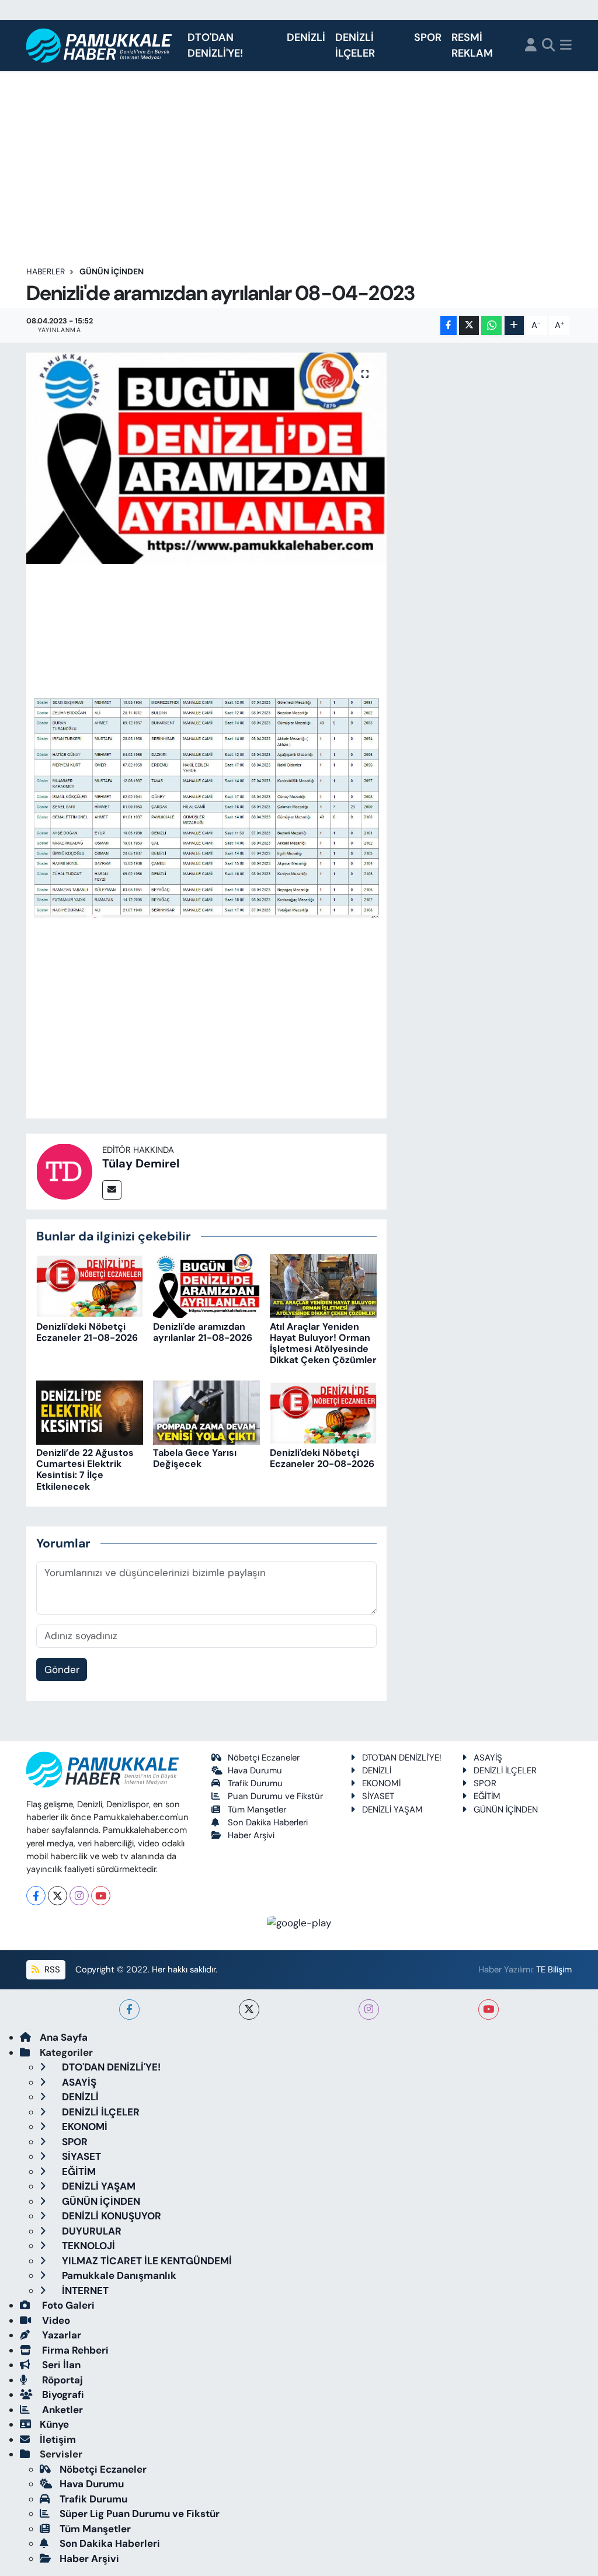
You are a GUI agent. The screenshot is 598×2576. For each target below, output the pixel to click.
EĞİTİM (487, 1796)
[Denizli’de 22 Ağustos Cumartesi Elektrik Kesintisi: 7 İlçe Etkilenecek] (90, 1411)
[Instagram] (79, 1896)
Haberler (46, 271)
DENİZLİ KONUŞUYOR (110, 2216)
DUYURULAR (91, 2231)
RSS (51, 1970)
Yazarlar (60, 2335)
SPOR (428, 37)
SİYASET (378, 1796)
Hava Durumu (255, 1770)
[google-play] (299, 1922)
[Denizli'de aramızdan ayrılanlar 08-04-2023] (206, 458)
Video (55, 2320)
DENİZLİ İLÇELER (355, 45)
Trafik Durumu (255, 1783)
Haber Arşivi (251, 1835)
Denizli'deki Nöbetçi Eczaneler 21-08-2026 (87, 1332)
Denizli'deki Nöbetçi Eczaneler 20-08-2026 (322, 1458)
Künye (54, 2424)
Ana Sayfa (64, 2037)
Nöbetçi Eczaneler (264, 1758)
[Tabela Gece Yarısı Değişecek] (206, 1411)
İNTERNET (84, 2291)
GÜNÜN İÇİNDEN (112, 271)
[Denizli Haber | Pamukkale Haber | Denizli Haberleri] (100, 46)
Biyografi (62, 2394)
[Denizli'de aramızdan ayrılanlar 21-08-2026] (206, 1285)
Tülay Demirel (141, 1163)
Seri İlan (60, 2365)
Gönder (62, 1669)
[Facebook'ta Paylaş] (448, 325)
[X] (58, 1896)
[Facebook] (36, 1896)
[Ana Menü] (566, 46)
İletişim (58, 2439)
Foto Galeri (67, 2305)
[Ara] (549, 46)
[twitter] (249, 2009)
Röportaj (61, 2380)
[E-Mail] (112, 1190)
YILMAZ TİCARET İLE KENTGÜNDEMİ (146, 2261)
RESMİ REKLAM (472, 45)
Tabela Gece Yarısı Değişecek (195, 1458)
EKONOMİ (381, 1783)
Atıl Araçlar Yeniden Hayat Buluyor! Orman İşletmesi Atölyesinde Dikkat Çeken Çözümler (323, 1343)
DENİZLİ (306, 37)
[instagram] (369, 2009)
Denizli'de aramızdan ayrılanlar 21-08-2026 (203, 1332)
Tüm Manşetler (257, 1810)
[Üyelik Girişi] (531, 46)
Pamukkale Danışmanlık (118, 2275)
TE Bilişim (554, 1970)
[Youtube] (101, 1896)
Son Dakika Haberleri (268, 1822)
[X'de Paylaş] (469, 325)
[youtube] (489, 2009)
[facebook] (129, 2009)
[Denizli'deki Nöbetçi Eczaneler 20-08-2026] (323, 1411)
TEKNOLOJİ (87, 2246)
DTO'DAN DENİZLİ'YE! (215, 45)
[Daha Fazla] (514, 325)
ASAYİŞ (488, 1758)
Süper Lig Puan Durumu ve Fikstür (140, 2514)
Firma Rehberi (74, 2350)
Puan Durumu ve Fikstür (275, 1796)
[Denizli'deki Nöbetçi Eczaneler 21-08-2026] (90, 1285)
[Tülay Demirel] (64, 1170)
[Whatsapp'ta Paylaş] (491, 325)
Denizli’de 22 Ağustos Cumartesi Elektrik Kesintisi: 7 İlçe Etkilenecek (85, 1470)
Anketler (61, 2410)
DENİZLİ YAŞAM (392, 1810)
